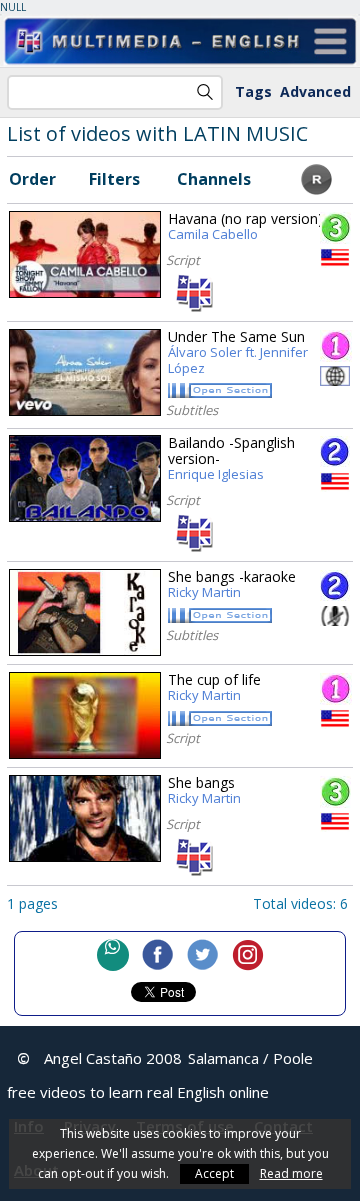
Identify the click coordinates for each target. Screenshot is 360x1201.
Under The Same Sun (238, 352)
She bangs (204, 791)
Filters (114, 179)
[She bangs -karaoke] (85, 612)
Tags (253, 91)
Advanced (315, 91)
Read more (291, 1173)
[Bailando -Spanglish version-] (85, 478)
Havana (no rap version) (245, 227)
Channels (214, 179)
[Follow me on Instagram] (248, 955)
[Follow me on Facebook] (158, 955)
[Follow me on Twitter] (203, 955)
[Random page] (316, 189)
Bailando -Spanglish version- (231, 458)
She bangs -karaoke (232, 585)
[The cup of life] (85, 715)
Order (32, 179)
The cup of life (214, 688)
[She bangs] (85, 818)
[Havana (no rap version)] (85, 254)
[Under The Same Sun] (85, 372)
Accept (214, 1173)
